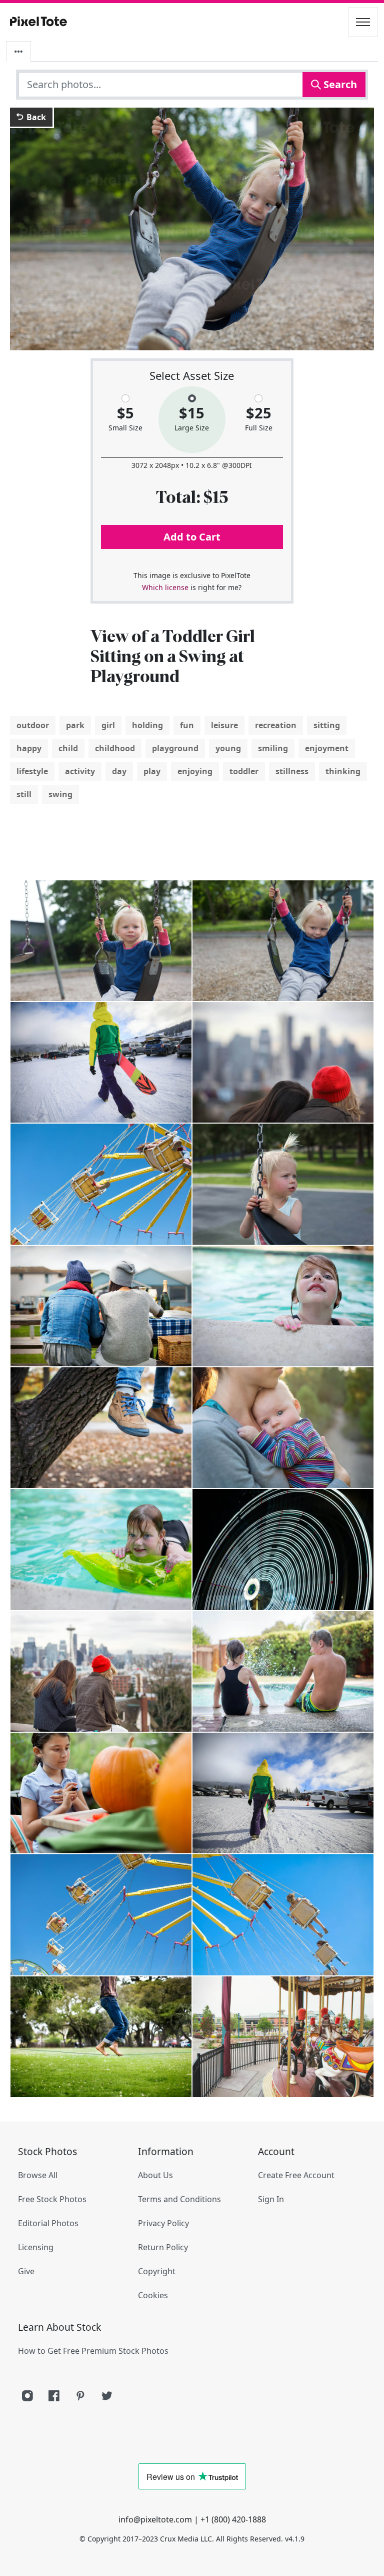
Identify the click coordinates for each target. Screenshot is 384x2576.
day (119, 771)
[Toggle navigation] (363, 22)
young (228, 748)
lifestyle (32, 771)
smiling (273, 748)
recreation (276, 725)
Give (26, 2271)
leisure (224, 725)
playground (175, 748)
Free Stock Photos (52, 2199)
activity (80, 771)
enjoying (195, 771)
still (24, 794)
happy (29, 748)
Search (339, 84)
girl (108, 725)
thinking (343, 771)
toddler (244, 771)
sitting (327, 725)
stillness (292, 771)
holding (147, 725)
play (152, 771)
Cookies (153, 2295)
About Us (155, 2175)
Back (35, 117)
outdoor (33, 725)
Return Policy (163, 2247)
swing (60, 794)
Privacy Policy (163, 2223)
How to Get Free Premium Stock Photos (93, 2351)
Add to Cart (192, 537)
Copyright (157, 2271)
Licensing (36, 2247)
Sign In (271, 2199)
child (68, 748)
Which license (165, 587)
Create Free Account (296, 2175)
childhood (115, 748)
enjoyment (327, 748)
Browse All (38, 2175)
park (75, 725)
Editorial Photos (48, 2223)
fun (187, 725)
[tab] (18, 52)
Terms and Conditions (179, 2199)
